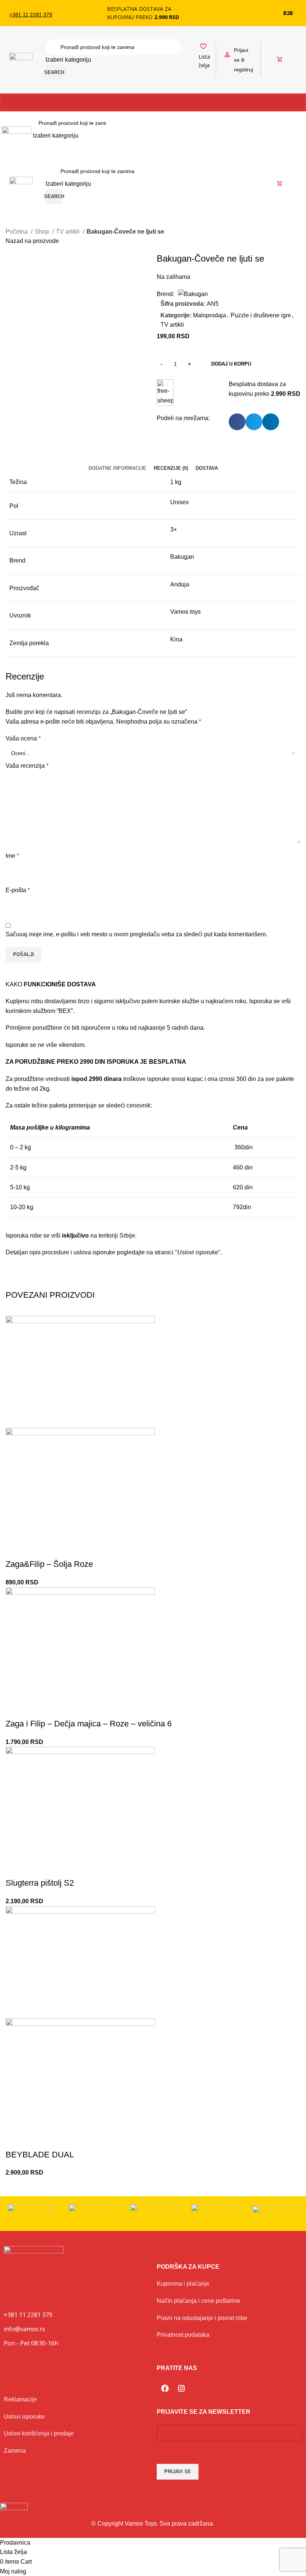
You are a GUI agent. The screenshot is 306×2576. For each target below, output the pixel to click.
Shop (43, 232)
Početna (17, 232)
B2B (288, 13)
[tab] (117, 468)
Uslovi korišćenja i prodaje (39, 2433)
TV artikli (68, 232)
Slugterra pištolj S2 (40, 1883)
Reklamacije (20, 2399)
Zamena (15, 2451)
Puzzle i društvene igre (261, 315)
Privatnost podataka (183, 2335)
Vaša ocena (23, 738)
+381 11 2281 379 (31, 15)
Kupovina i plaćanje (183, 2284)
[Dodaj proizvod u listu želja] (15, 1549)
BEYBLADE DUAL (40, 2155)
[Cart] (280, 60)
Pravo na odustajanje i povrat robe (202, 2318)
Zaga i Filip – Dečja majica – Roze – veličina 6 (89, 1724)
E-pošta (18, 890)
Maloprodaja (210, 315)
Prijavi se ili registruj (243, 60)
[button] (153, 101)
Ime (12, 856)
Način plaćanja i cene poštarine (199, 2301)
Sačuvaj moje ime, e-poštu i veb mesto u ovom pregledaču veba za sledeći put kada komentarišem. (136, 934)
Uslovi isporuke (24, 2417)
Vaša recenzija (27, 766)
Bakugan (182, 557)
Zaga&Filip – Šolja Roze (49, 1564)
